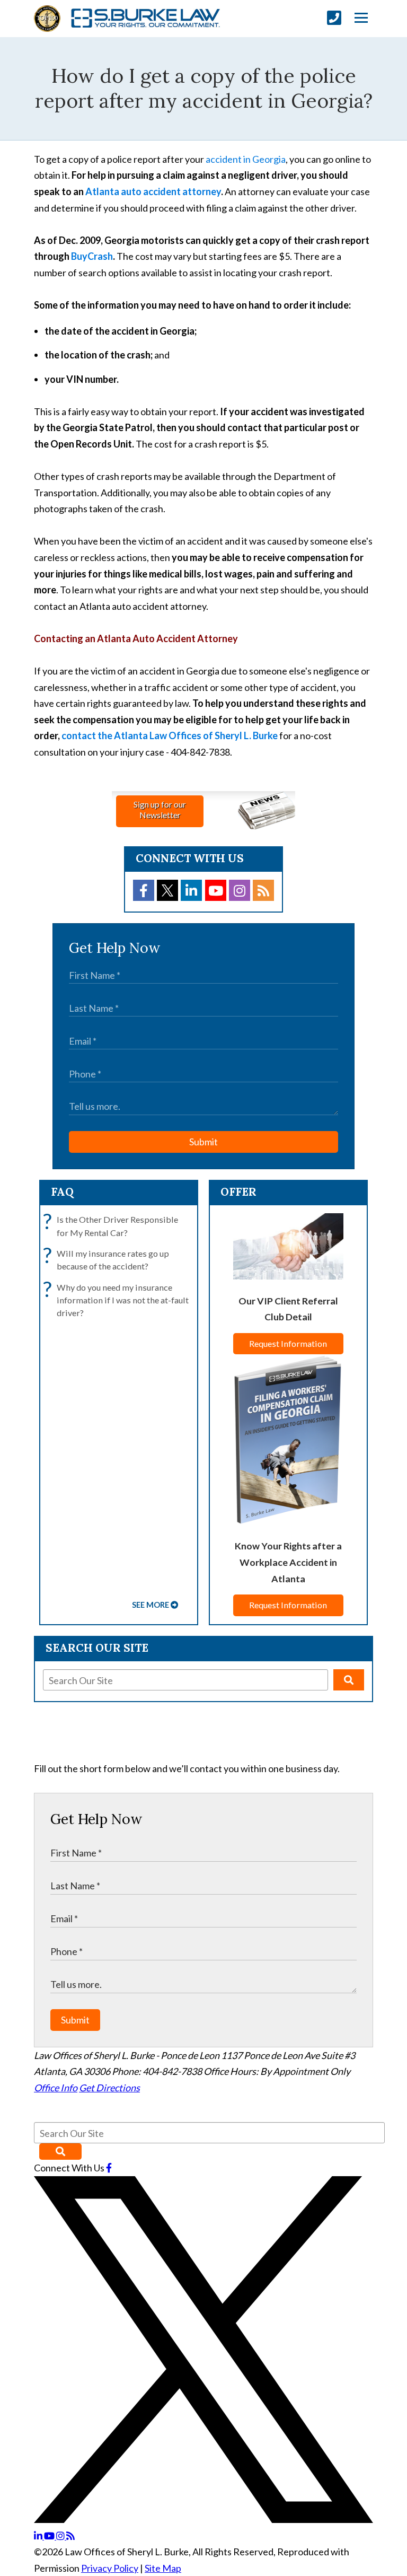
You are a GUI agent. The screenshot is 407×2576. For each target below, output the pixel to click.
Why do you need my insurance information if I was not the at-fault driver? (118, 1300)
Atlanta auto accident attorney (153, 191)
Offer (238, 1192)
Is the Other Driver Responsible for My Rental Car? (113, 1225)
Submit (203, 1142)
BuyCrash (92, 256)
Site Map (163, 2568)
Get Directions (109, 2088)
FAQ (62, 1192)
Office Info (56, 2088)
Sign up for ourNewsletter (160, 809)
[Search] (349, 1680)
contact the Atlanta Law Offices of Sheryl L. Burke (170, 735)
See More (151, 1605)
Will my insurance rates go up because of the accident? (109, 1259)
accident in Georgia (246, 159)
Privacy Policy (110, 2568)
